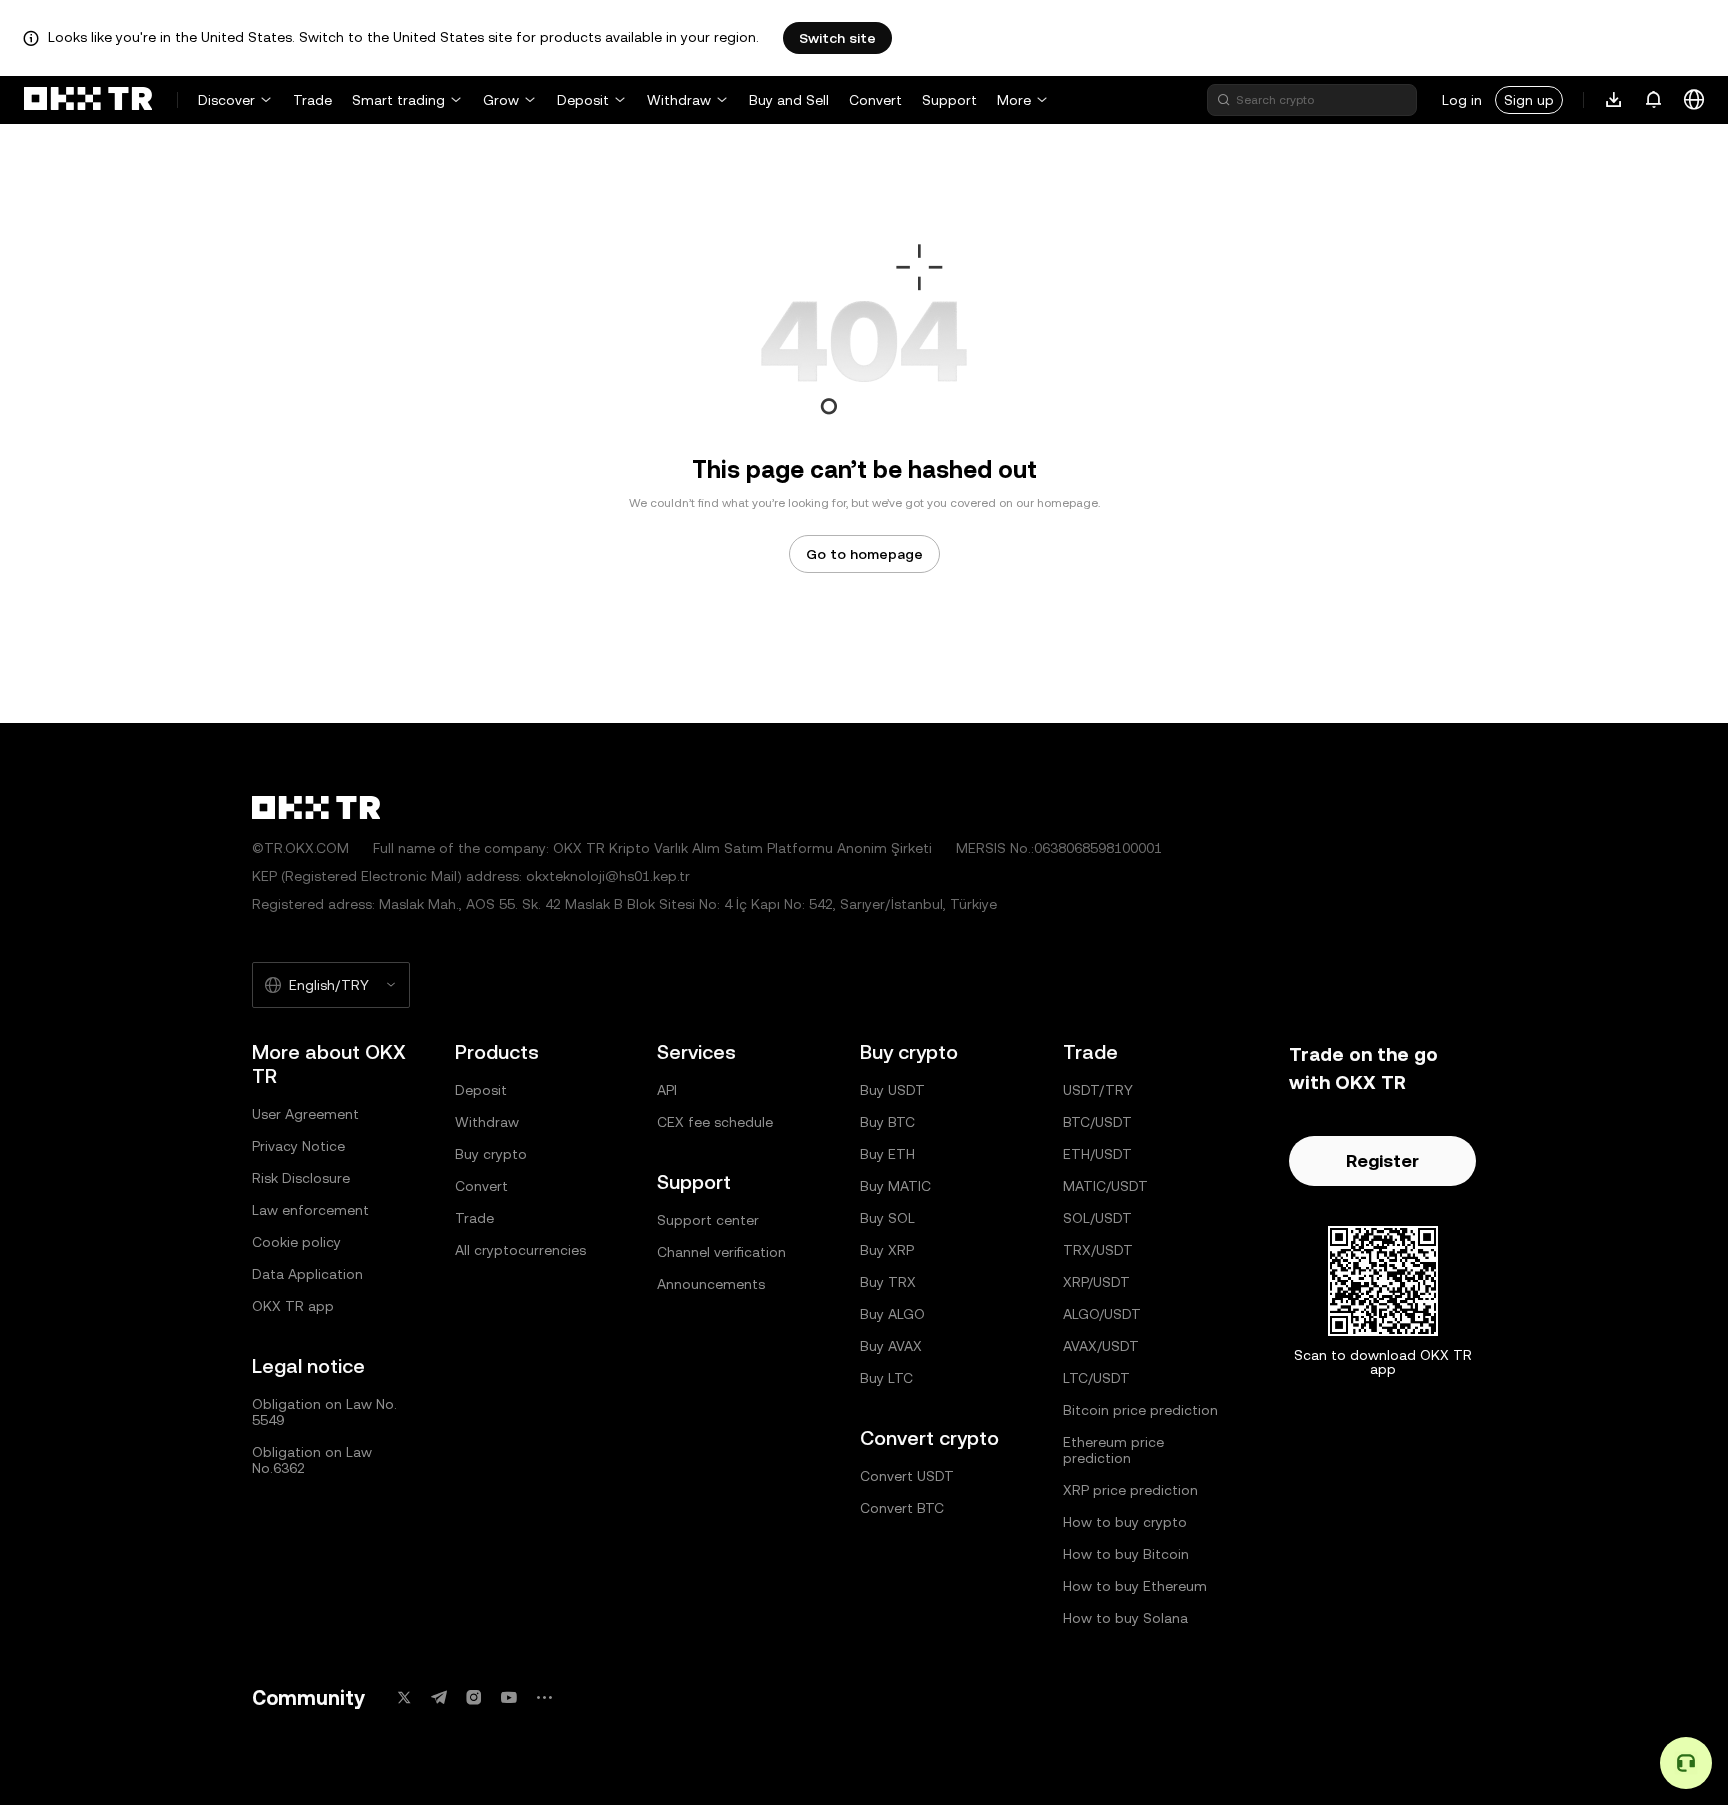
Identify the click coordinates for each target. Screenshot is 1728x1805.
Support (949, 100)
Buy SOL (887, 1218)
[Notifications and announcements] (1654, 100)
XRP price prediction (1130, 1490)
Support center (708, 1220)
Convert (875, 100)
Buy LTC (886, 1378)
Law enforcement (310, 1210)
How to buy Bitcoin (1126, 1554)
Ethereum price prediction (1113, 1450)
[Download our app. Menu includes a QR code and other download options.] (1614, 100)
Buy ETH (887, 1154)
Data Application (307, 1274)
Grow (501, 100)
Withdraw (679, 100)
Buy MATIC (895, 1186)
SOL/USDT (1097, 1218)
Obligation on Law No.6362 (312, 1460)
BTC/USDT (1097, 1122)
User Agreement (305, 1114)
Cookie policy (296, 1242)
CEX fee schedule (715, 1122)
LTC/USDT (1096, 1378)
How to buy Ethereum (1135, 1586)
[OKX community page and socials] (544, 1697)
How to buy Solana (1125, 1618)
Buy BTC (887, 1122)
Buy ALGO (892, 1314)
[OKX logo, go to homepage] (88, 100)
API (667, 1090)
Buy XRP (887, 1250)
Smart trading (398, 100)
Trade (312, 100)
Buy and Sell (789, 100)
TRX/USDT (1098, 1250)
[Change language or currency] (1694, 100)
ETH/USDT (1097, 1154)
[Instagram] (474, 1697)
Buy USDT (892, 1090)
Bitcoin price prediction (1140, 1410)
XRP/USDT (1096, 1282)
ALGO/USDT (1102, 1314)
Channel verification (721, 1252)
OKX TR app (293, 1306)
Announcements (711, 1284)
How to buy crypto (1125, 1522)
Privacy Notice (298, 1146)
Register (1382, 1160)
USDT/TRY (1098, 1090)
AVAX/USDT (1101, 1346)
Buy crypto (491, 1154)
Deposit (583, 100)
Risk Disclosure (301, 1178)
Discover (226, 100)
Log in (1462, 100)
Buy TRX (888, 1282)
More (1014, 100)
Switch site (837, 38)
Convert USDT (907, 1476)
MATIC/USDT (1105, 1186)
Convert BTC (902, 1508)
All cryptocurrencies (520, 1250)
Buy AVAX (891, 1346)
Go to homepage (864, 554)
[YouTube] (509, 1697)
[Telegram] (439, 1697)
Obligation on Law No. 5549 (324, 1412)
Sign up (1529, 100)
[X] (404, 1697)
